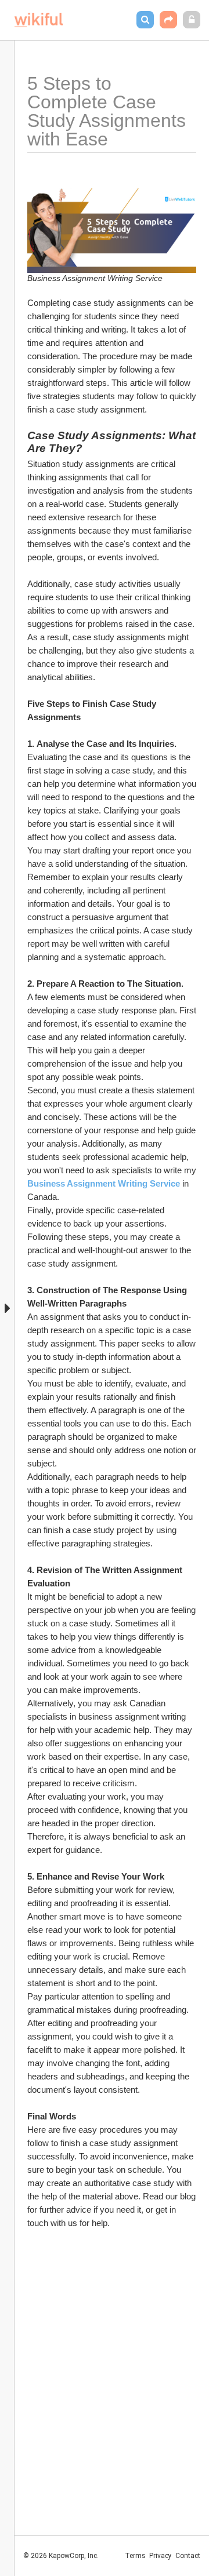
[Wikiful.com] (39, 20)
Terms (135, 2556)
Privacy (161, 2556)
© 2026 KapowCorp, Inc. (61, 2556)
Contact (188, 2556)
